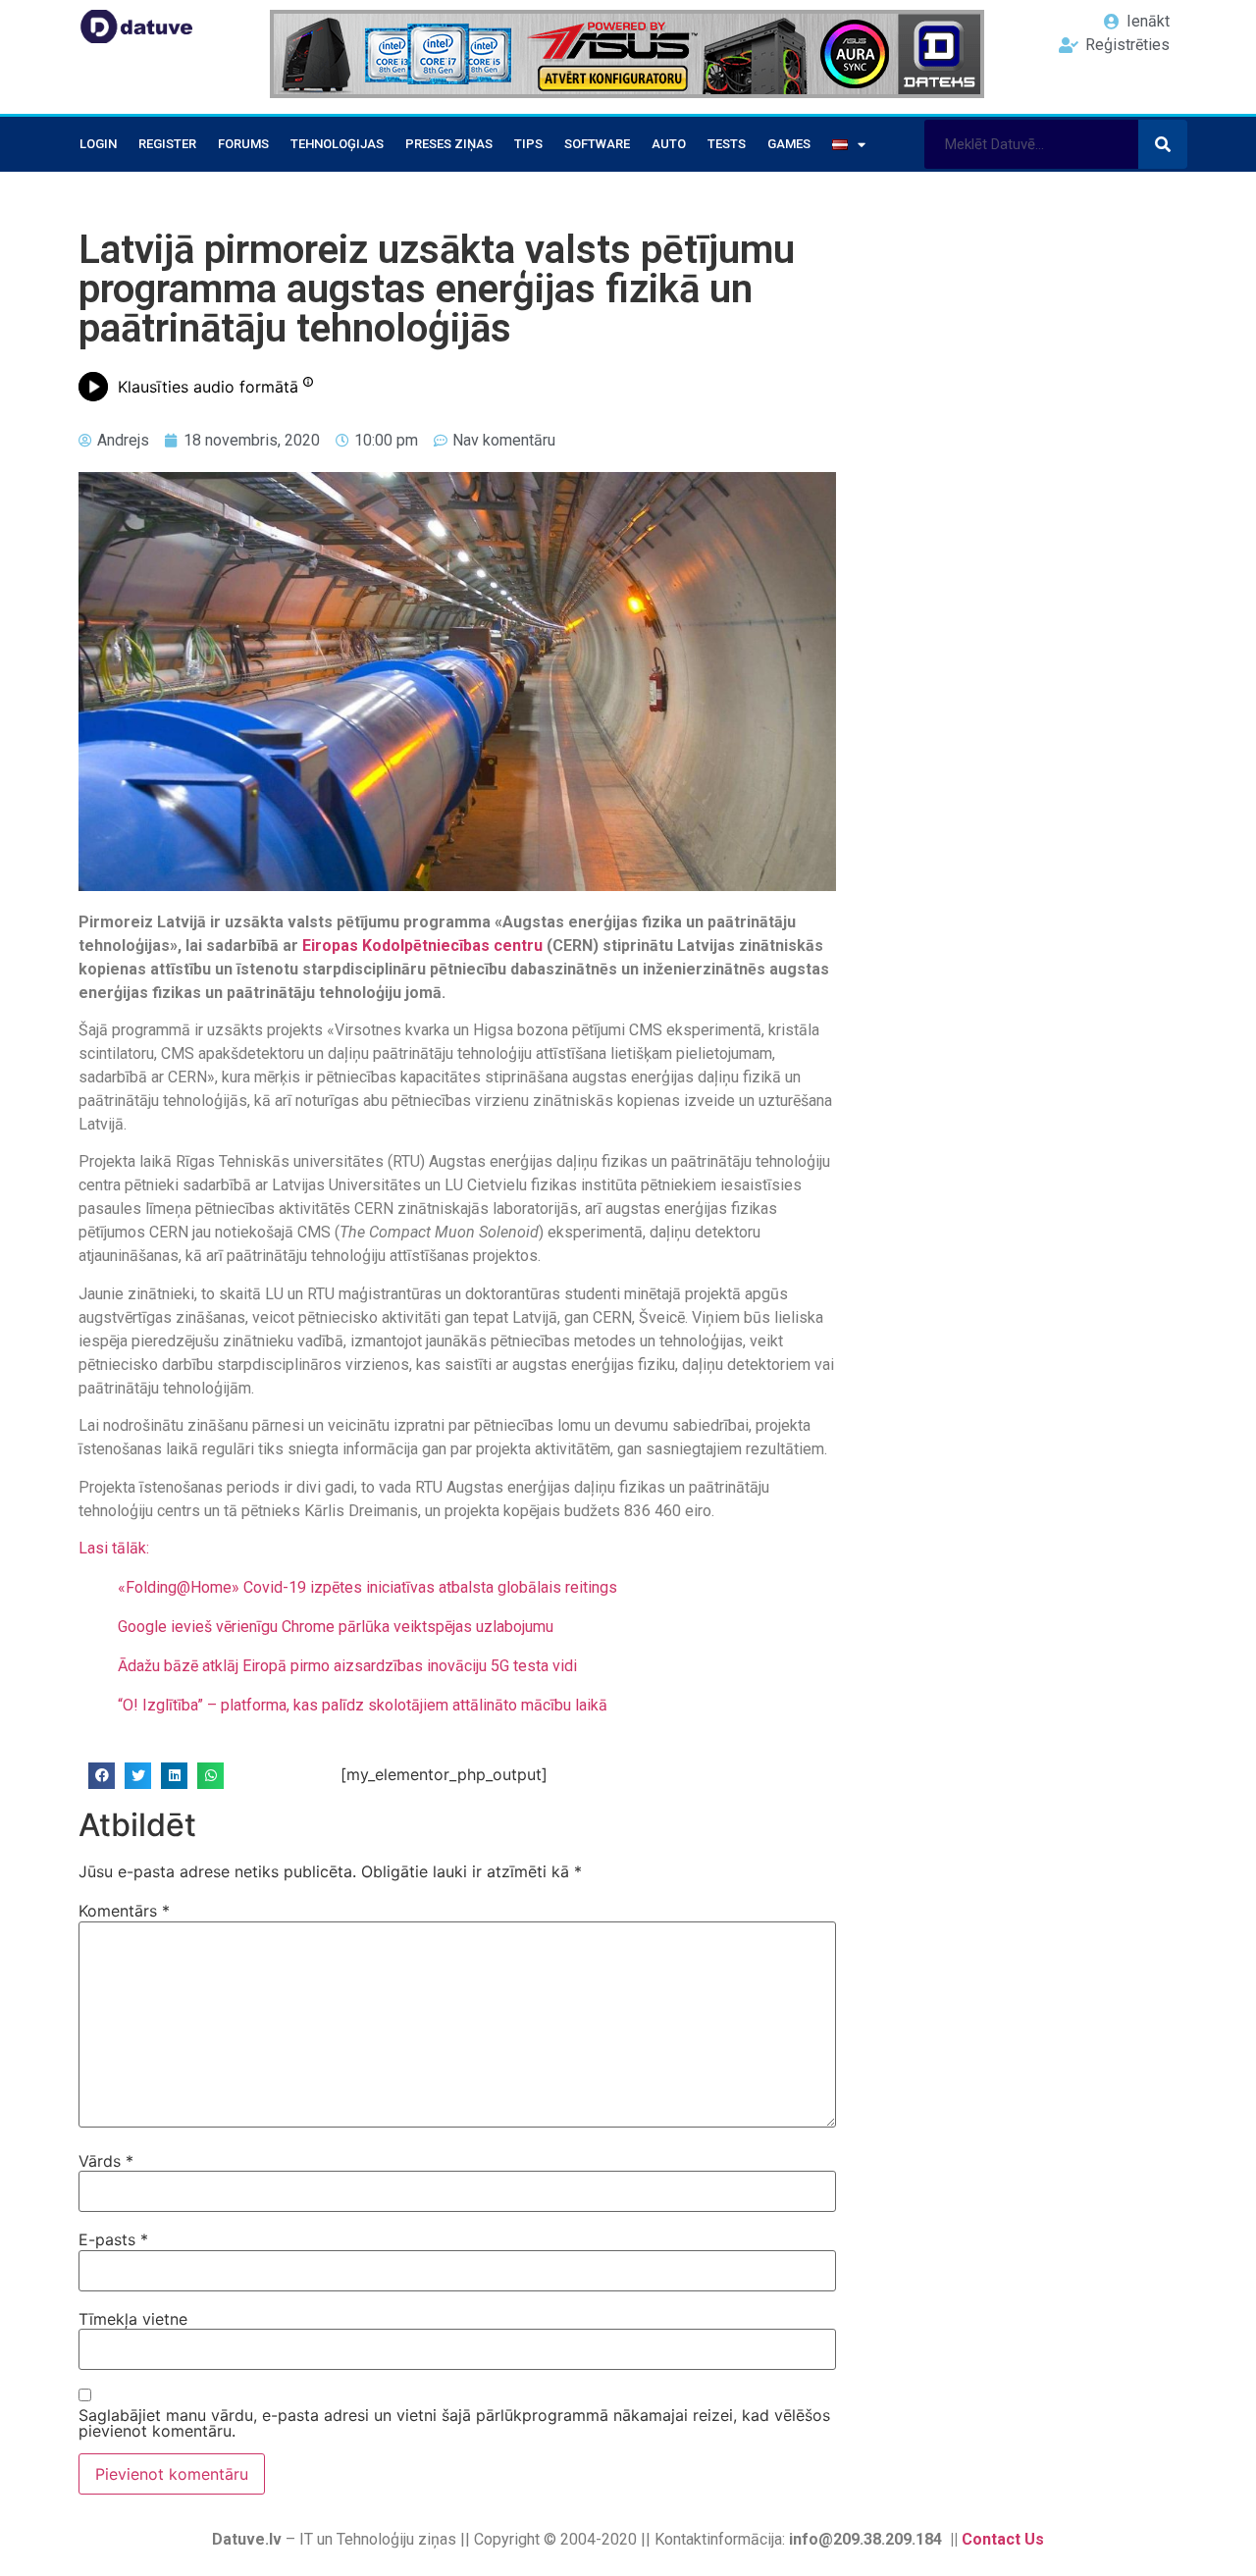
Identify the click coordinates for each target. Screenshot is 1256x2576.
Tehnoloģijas (337, 144)
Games (789, 144)
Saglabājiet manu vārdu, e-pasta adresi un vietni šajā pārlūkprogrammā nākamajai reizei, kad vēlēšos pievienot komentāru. (454, 2423)
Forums (243, 144)
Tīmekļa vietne (133, 2319)
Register (167, 144)
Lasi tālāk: (114, 1548)
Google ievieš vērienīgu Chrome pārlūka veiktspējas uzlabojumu (336, 1627)
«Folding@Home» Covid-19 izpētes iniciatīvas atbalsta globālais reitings (367, 1587)
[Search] (1163, 144)
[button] (102, 1776)
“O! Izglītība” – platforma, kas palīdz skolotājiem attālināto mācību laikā (363, 1705)
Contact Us (1003, 2539)
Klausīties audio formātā (208, 387)
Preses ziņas (449, 144)
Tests (727, 144)
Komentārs (124, 1911)
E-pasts (113, 2239)
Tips (528, 144)
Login (98, 144)
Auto (669, 144)
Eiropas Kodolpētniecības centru (422, 946)
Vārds (106, 2161)
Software (597, 144)
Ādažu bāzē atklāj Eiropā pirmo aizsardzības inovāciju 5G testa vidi (347, 1666)
